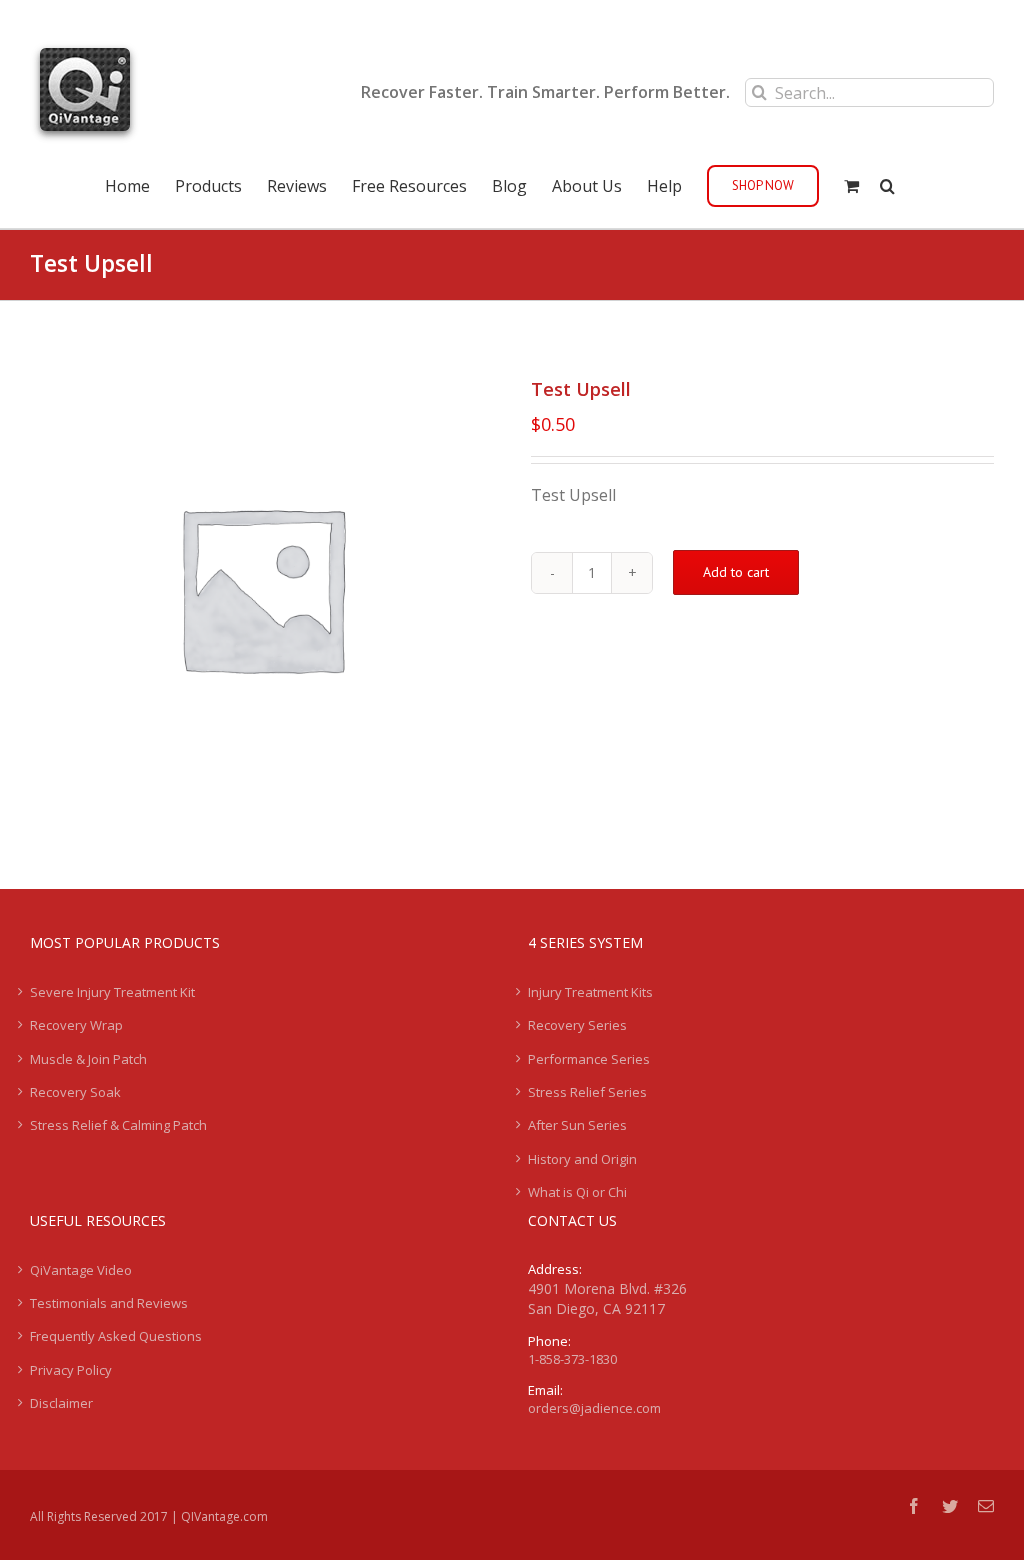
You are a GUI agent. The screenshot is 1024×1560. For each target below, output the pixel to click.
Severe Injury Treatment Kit (112, 992)
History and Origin (582, 1159)
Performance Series (589, 1059)
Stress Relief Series (587, 1092)
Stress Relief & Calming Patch (118, 1125)
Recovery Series (577, 1025)
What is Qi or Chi (577, 1192)
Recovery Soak (75, 1092)
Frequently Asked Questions (116, 1336)
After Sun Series (577, 1125)
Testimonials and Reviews (109, 1303)
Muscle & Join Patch (88, 1059)
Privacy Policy (71, 1370)
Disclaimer (61, 1403)
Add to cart (736, 572)
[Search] (887, 184)
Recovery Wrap (76, 1025)
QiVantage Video (81, 1270)
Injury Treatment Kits (590, 992)
